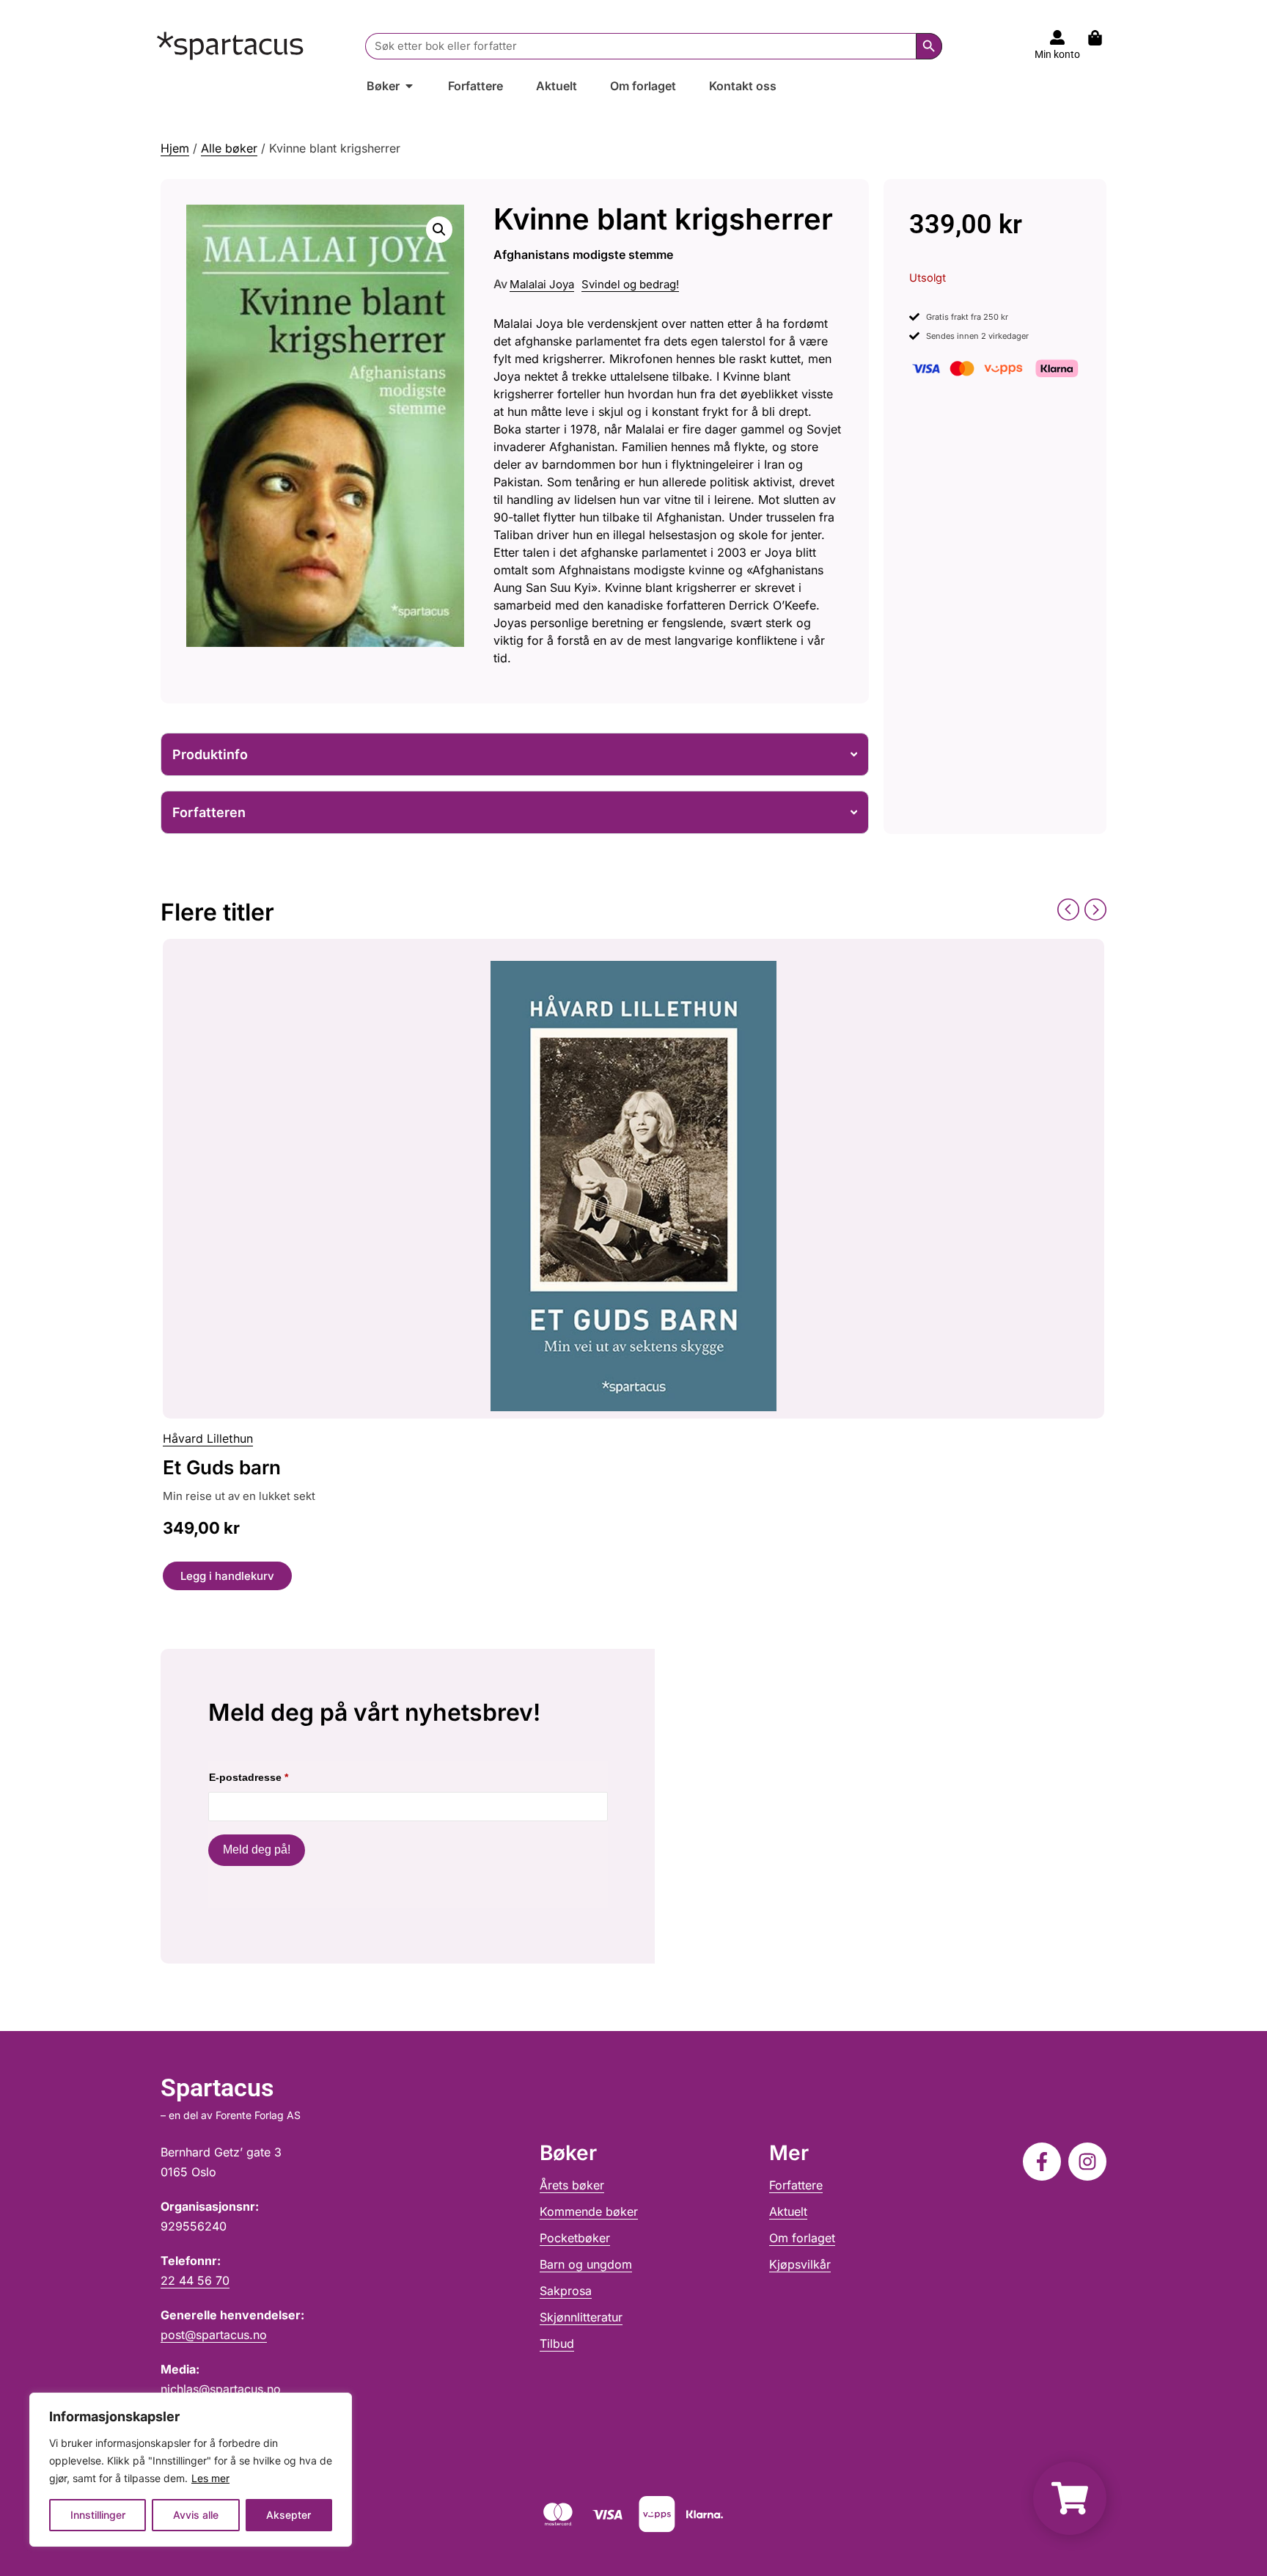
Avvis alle (196, 2515)
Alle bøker (229, 148)
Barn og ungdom (586, 2264)
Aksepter (289, 2515)
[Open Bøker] (409, 86)
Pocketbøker (575, 2238)
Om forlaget (802, 2238)
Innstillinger (98, 2515)
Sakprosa (566, 2291)
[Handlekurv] (1102, 38)
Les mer (210, 2478)
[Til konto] (1057, 37)
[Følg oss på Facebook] (1042, 2162)
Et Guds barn (222, 1467)
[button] (439, 230)
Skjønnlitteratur (581, 2317)
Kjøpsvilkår (800, 2264)
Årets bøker (572, 2185)
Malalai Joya (542, 284)
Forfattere (796, 2185)
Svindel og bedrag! (630, 284)
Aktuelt (788, 2211)
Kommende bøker (589, 2211)
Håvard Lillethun (208, 1438)
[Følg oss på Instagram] (1087, 2162)
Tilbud (557, 2343)
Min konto (1057, 54)
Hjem (175, 148)
